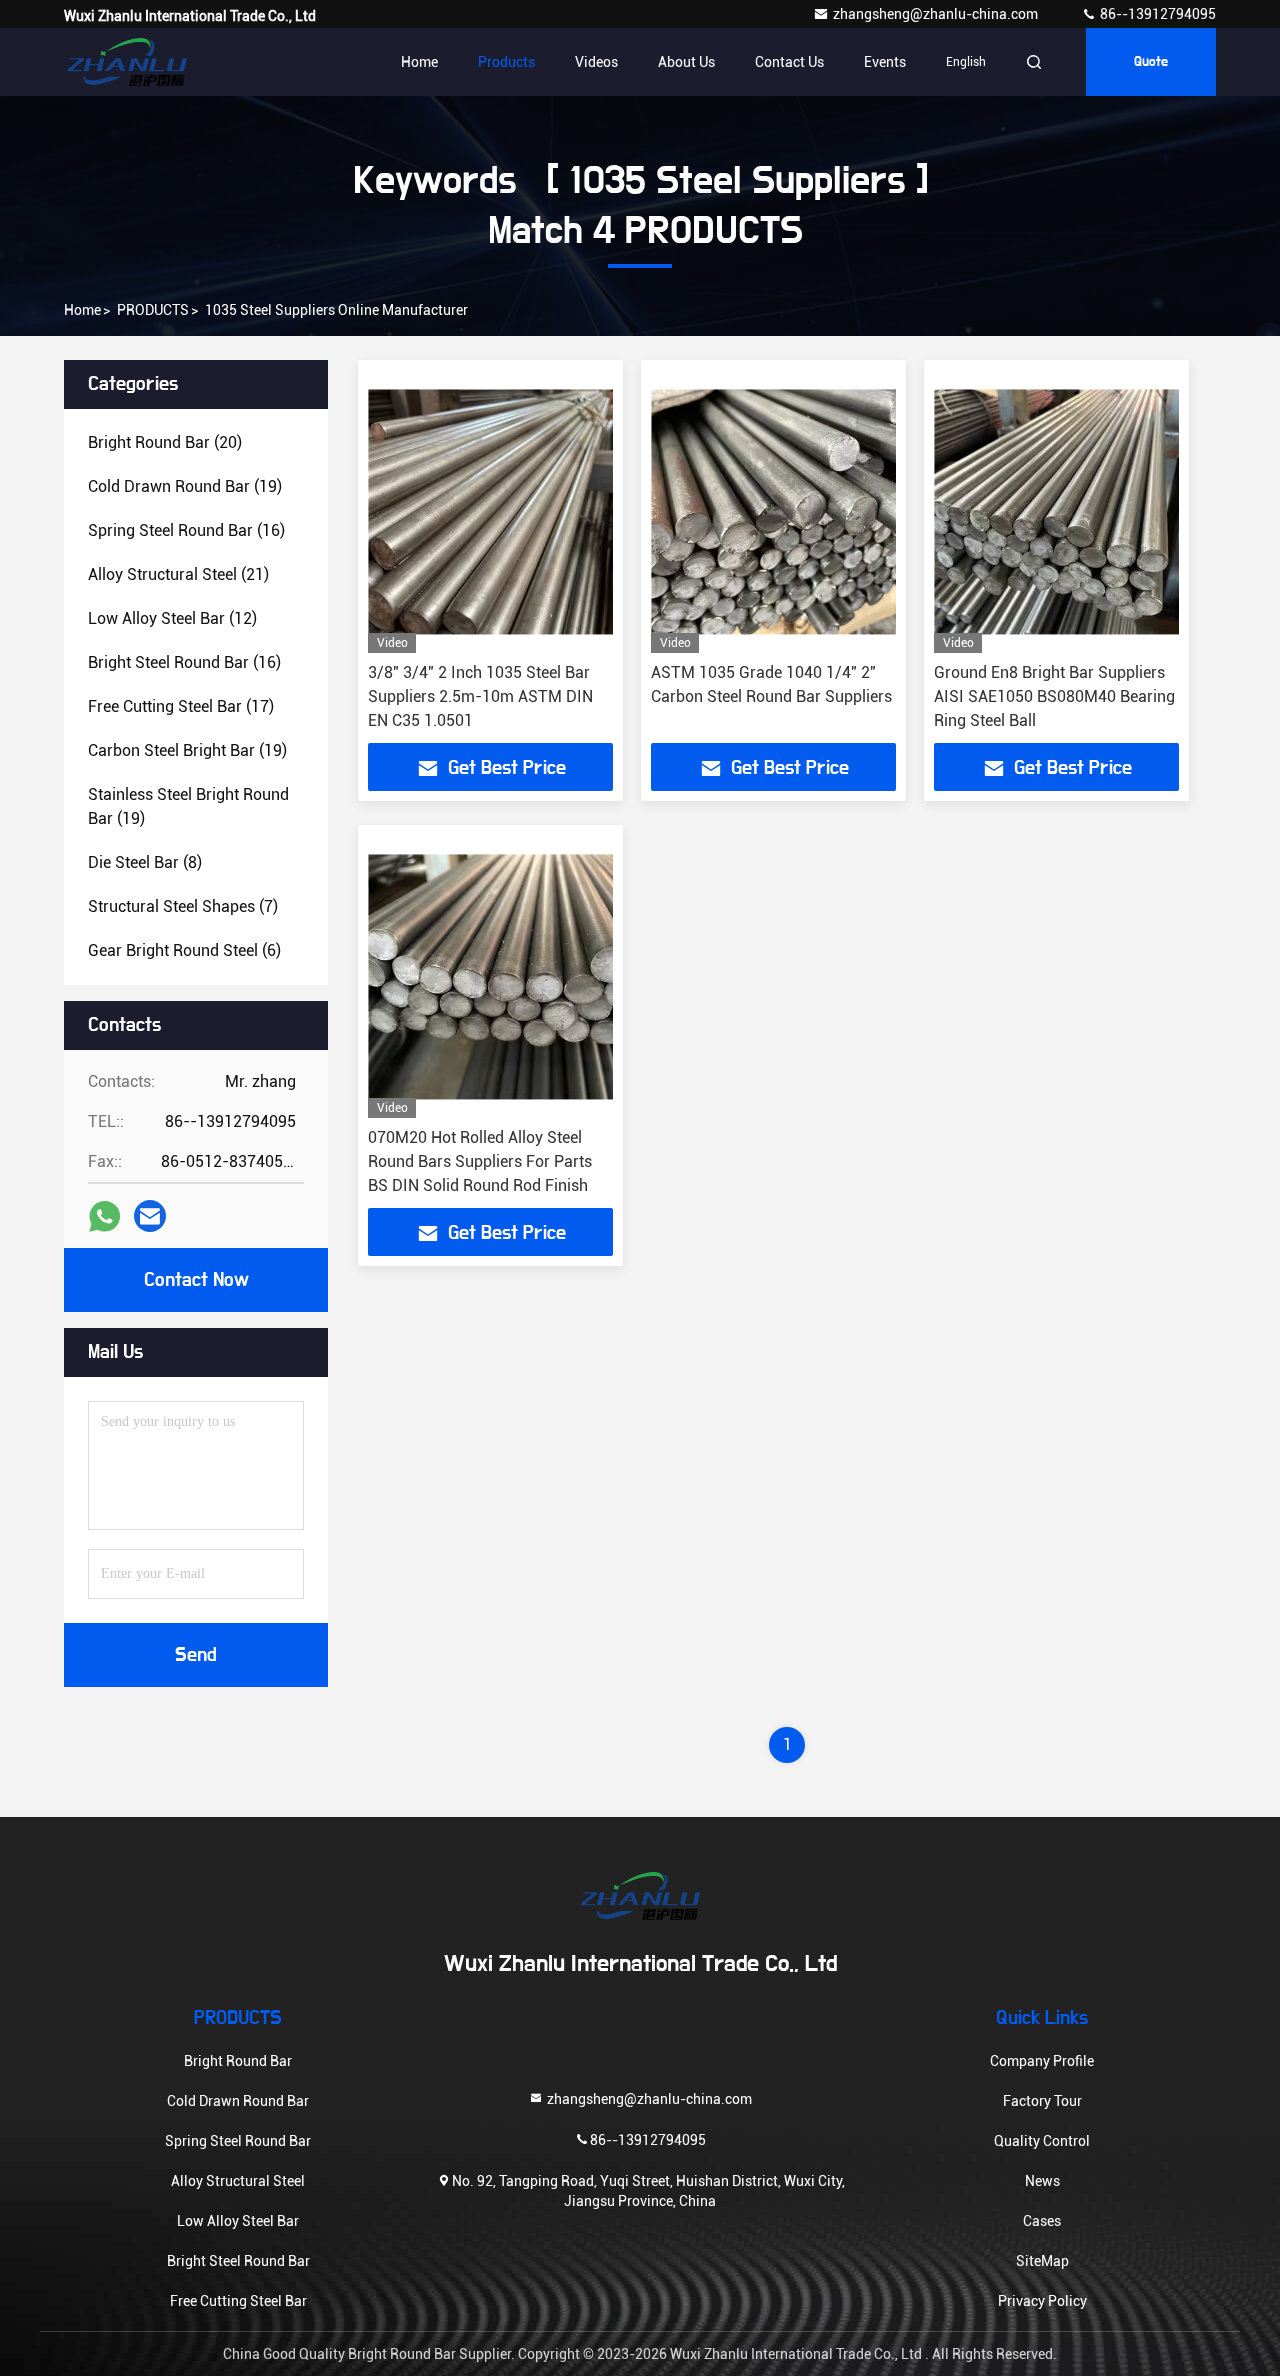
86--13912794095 (1156, 14)
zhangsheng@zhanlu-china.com (937, 14)
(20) (165, 442)
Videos (596, 62)
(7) (183, 906)
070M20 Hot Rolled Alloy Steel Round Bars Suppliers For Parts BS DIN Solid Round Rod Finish (480, 1161)
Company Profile (1042, 2061)
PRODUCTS (153, 310)
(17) (181, 706)
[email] (150, 1216)
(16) (186, 530)
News (1042, 2181)
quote (1151, 62)
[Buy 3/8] (490, 511)
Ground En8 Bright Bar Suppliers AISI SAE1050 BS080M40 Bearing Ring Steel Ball (1054, 696)
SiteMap (1042, 2261)
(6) (184, 950)
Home (419, 62)
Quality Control (1042, 2141)
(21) (178, 574)
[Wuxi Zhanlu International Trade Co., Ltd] (127, 62)
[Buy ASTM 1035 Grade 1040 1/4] (773, 511)
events (885, 62)
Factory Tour (1042, 2101)
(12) (172, 618)
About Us (686, 62)
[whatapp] (104, 1216)
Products (506, 62)
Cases (1042, 2221)
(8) (145, 862)
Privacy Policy (1042, 2301)
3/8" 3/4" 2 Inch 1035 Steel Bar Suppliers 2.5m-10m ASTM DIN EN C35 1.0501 (480, 696)
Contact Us (789, 62)
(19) (185, 486)
